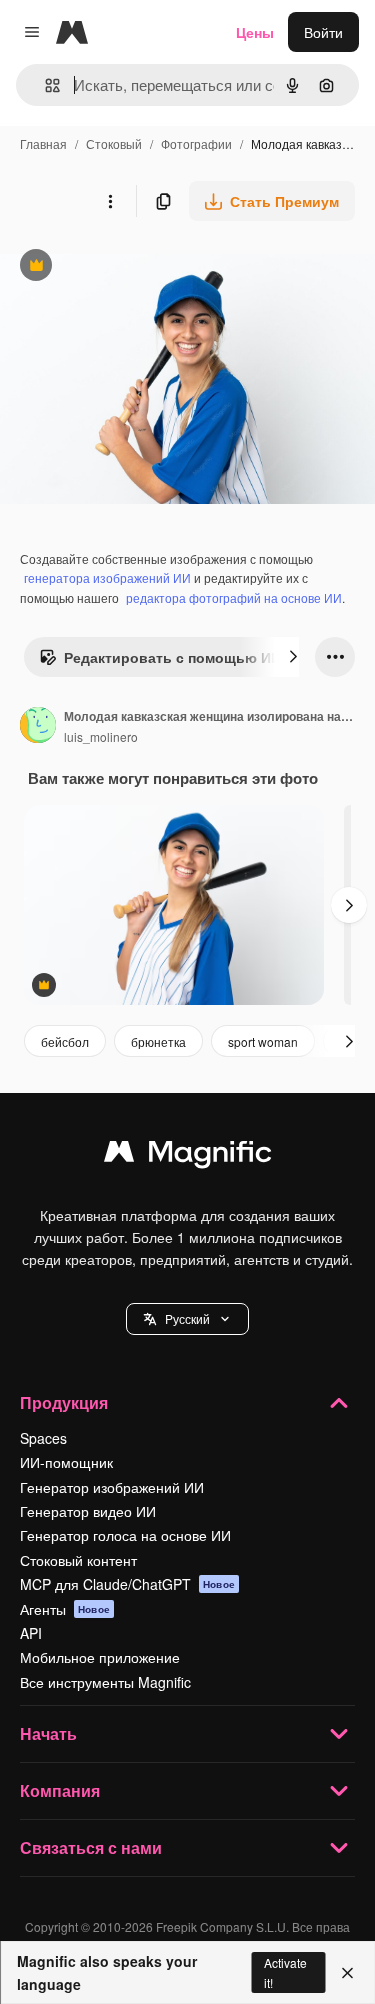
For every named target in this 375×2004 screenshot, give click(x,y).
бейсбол (65, 1041)
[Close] (347, 1973)
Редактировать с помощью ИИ (160, 662)
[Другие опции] (110, 201)
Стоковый (114, 143)
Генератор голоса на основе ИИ (125, 1535)
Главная (43, 143)
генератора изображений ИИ (107, 577)
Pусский (187, 1318)
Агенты (65, 1609)
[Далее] (293, 657)
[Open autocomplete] (44, 85)
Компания (60, 1790)
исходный (134, 267)
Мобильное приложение (100, 1657)
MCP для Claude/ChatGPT (127, 1584)
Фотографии (196, 143)
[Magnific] (188, 1156)
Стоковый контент (78, 1560)
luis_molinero (101, 736)
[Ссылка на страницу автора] (38, 727)
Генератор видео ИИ (88, 1511)
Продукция (64, 1402)
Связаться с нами (91, 1847)
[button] (187, 1319)
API (31, 1633)
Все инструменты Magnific (105, 1682)
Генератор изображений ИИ (112, 1487)
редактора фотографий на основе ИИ (234, 597)
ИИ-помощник (66, 1462)
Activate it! (285, 1972)
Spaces (43, 1438)
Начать (48, 1733)
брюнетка (158, 1041)
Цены (255, 32)
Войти (323, 32)
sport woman (263, 1041)
